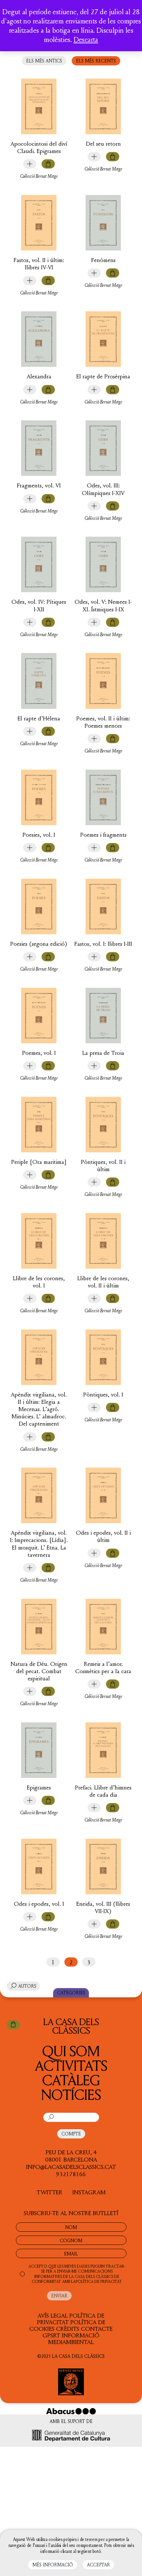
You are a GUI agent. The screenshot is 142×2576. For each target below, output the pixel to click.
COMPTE (71, 2134)
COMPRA (48, 164)
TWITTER (50, 2192)
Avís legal (53, 2315)
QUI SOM (71, 2051)
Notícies (71, 2094)
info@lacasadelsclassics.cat (71, 2167)
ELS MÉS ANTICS (44, 61)
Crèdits (68, 2328)
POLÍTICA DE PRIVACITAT (99, 2281)
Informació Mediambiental (74, 2338)
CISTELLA (13, 2025)
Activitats (71, 2065)
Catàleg (71, 2080)
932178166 (71, 2174)
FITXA (30, 164)
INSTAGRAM (89, 2192)
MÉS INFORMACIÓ (53, 2565)
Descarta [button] (86, 39)
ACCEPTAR (98, 2565)
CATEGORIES (71, 1993)
